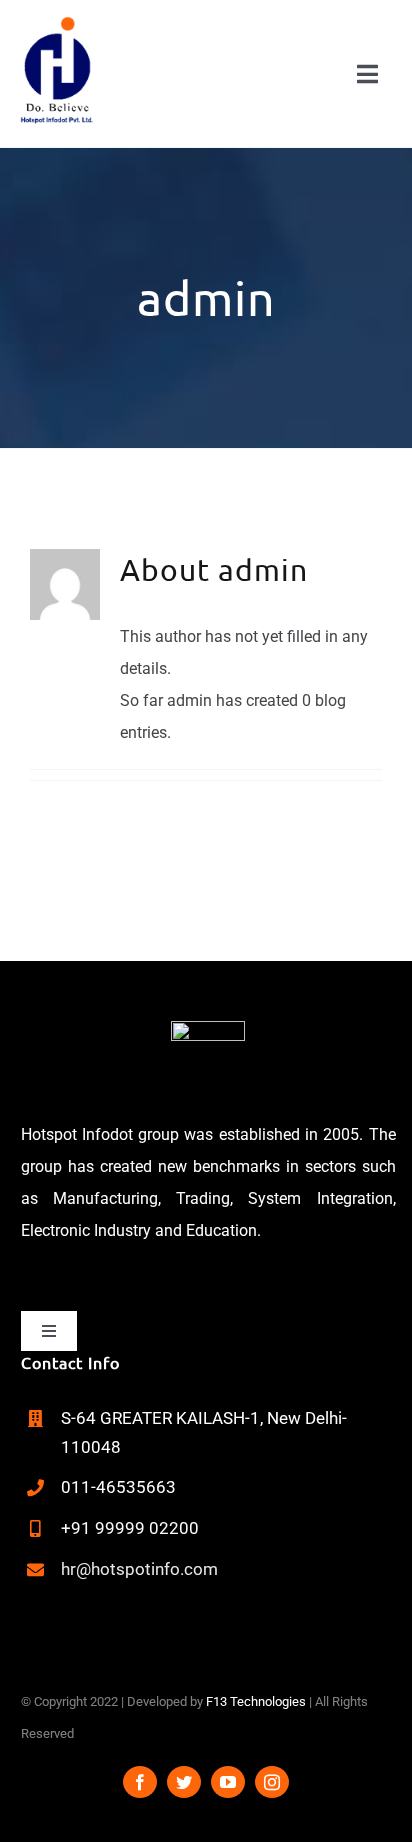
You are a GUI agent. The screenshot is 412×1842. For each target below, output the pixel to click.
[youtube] (228, 1782)
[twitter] (184, 1782)
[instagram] (272, 1782)
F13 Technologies (256, 1701)
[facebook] (140, 1782)
